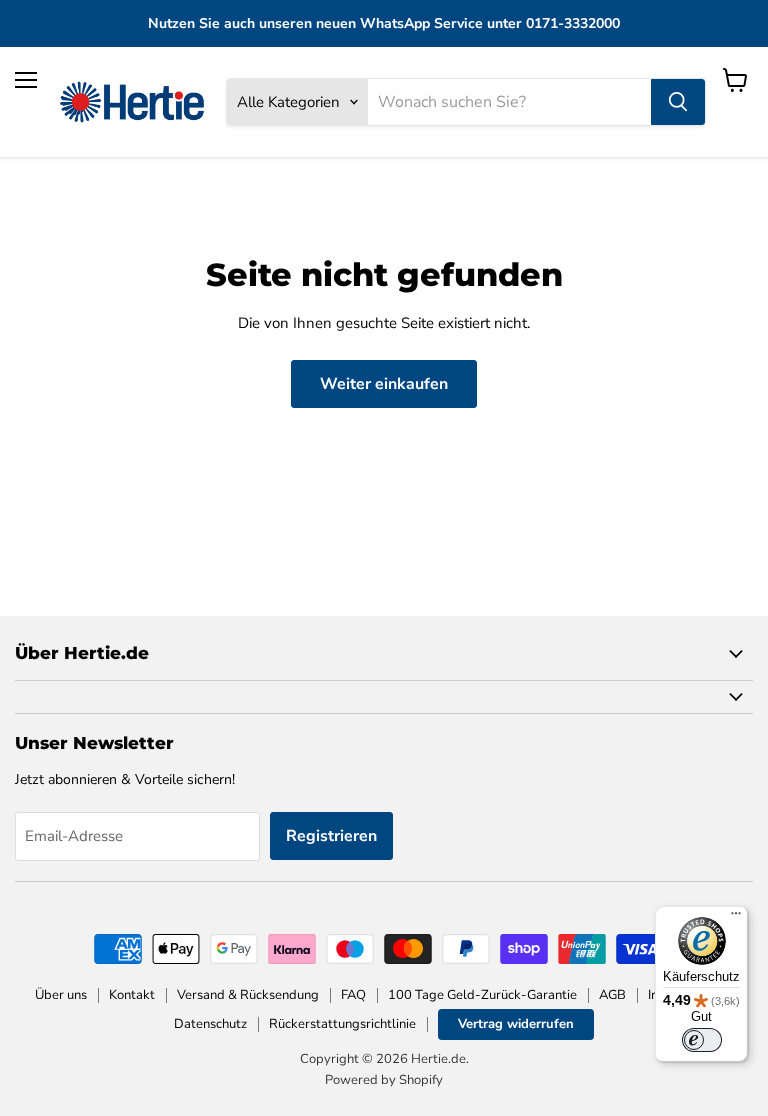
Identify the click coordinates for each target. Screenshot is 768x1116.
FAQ (353, 995)
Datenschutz (210, 1024)
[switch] (702, 1040)
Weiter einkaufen (384, 384)
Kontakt (132, 995)
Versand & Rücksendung (248, 995)
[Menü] (736, 918)
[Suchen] (678, 102)
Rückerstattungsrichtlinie (342, 1024)
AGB (612, 995)
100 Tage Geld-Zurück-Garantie (482, 995)
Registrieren (331, 836)
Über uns (61, 995)
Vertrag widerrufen (516, 1024)
